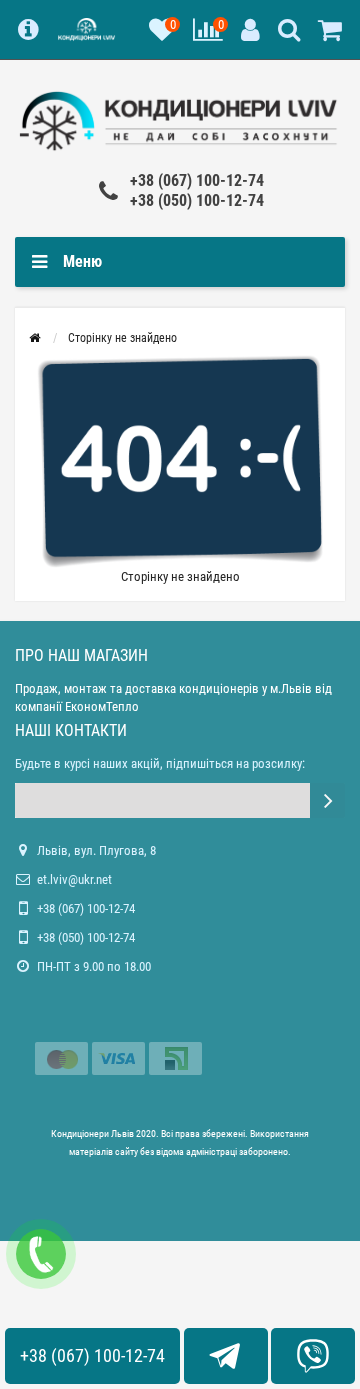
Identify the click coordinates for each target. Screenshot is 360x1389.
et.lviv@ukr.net (74, 879)
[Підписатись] (327, 800)
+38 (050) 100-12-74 (197, 200)
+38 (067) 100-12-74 (197, 180)
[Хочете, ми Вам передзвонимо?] (41, 1254)
